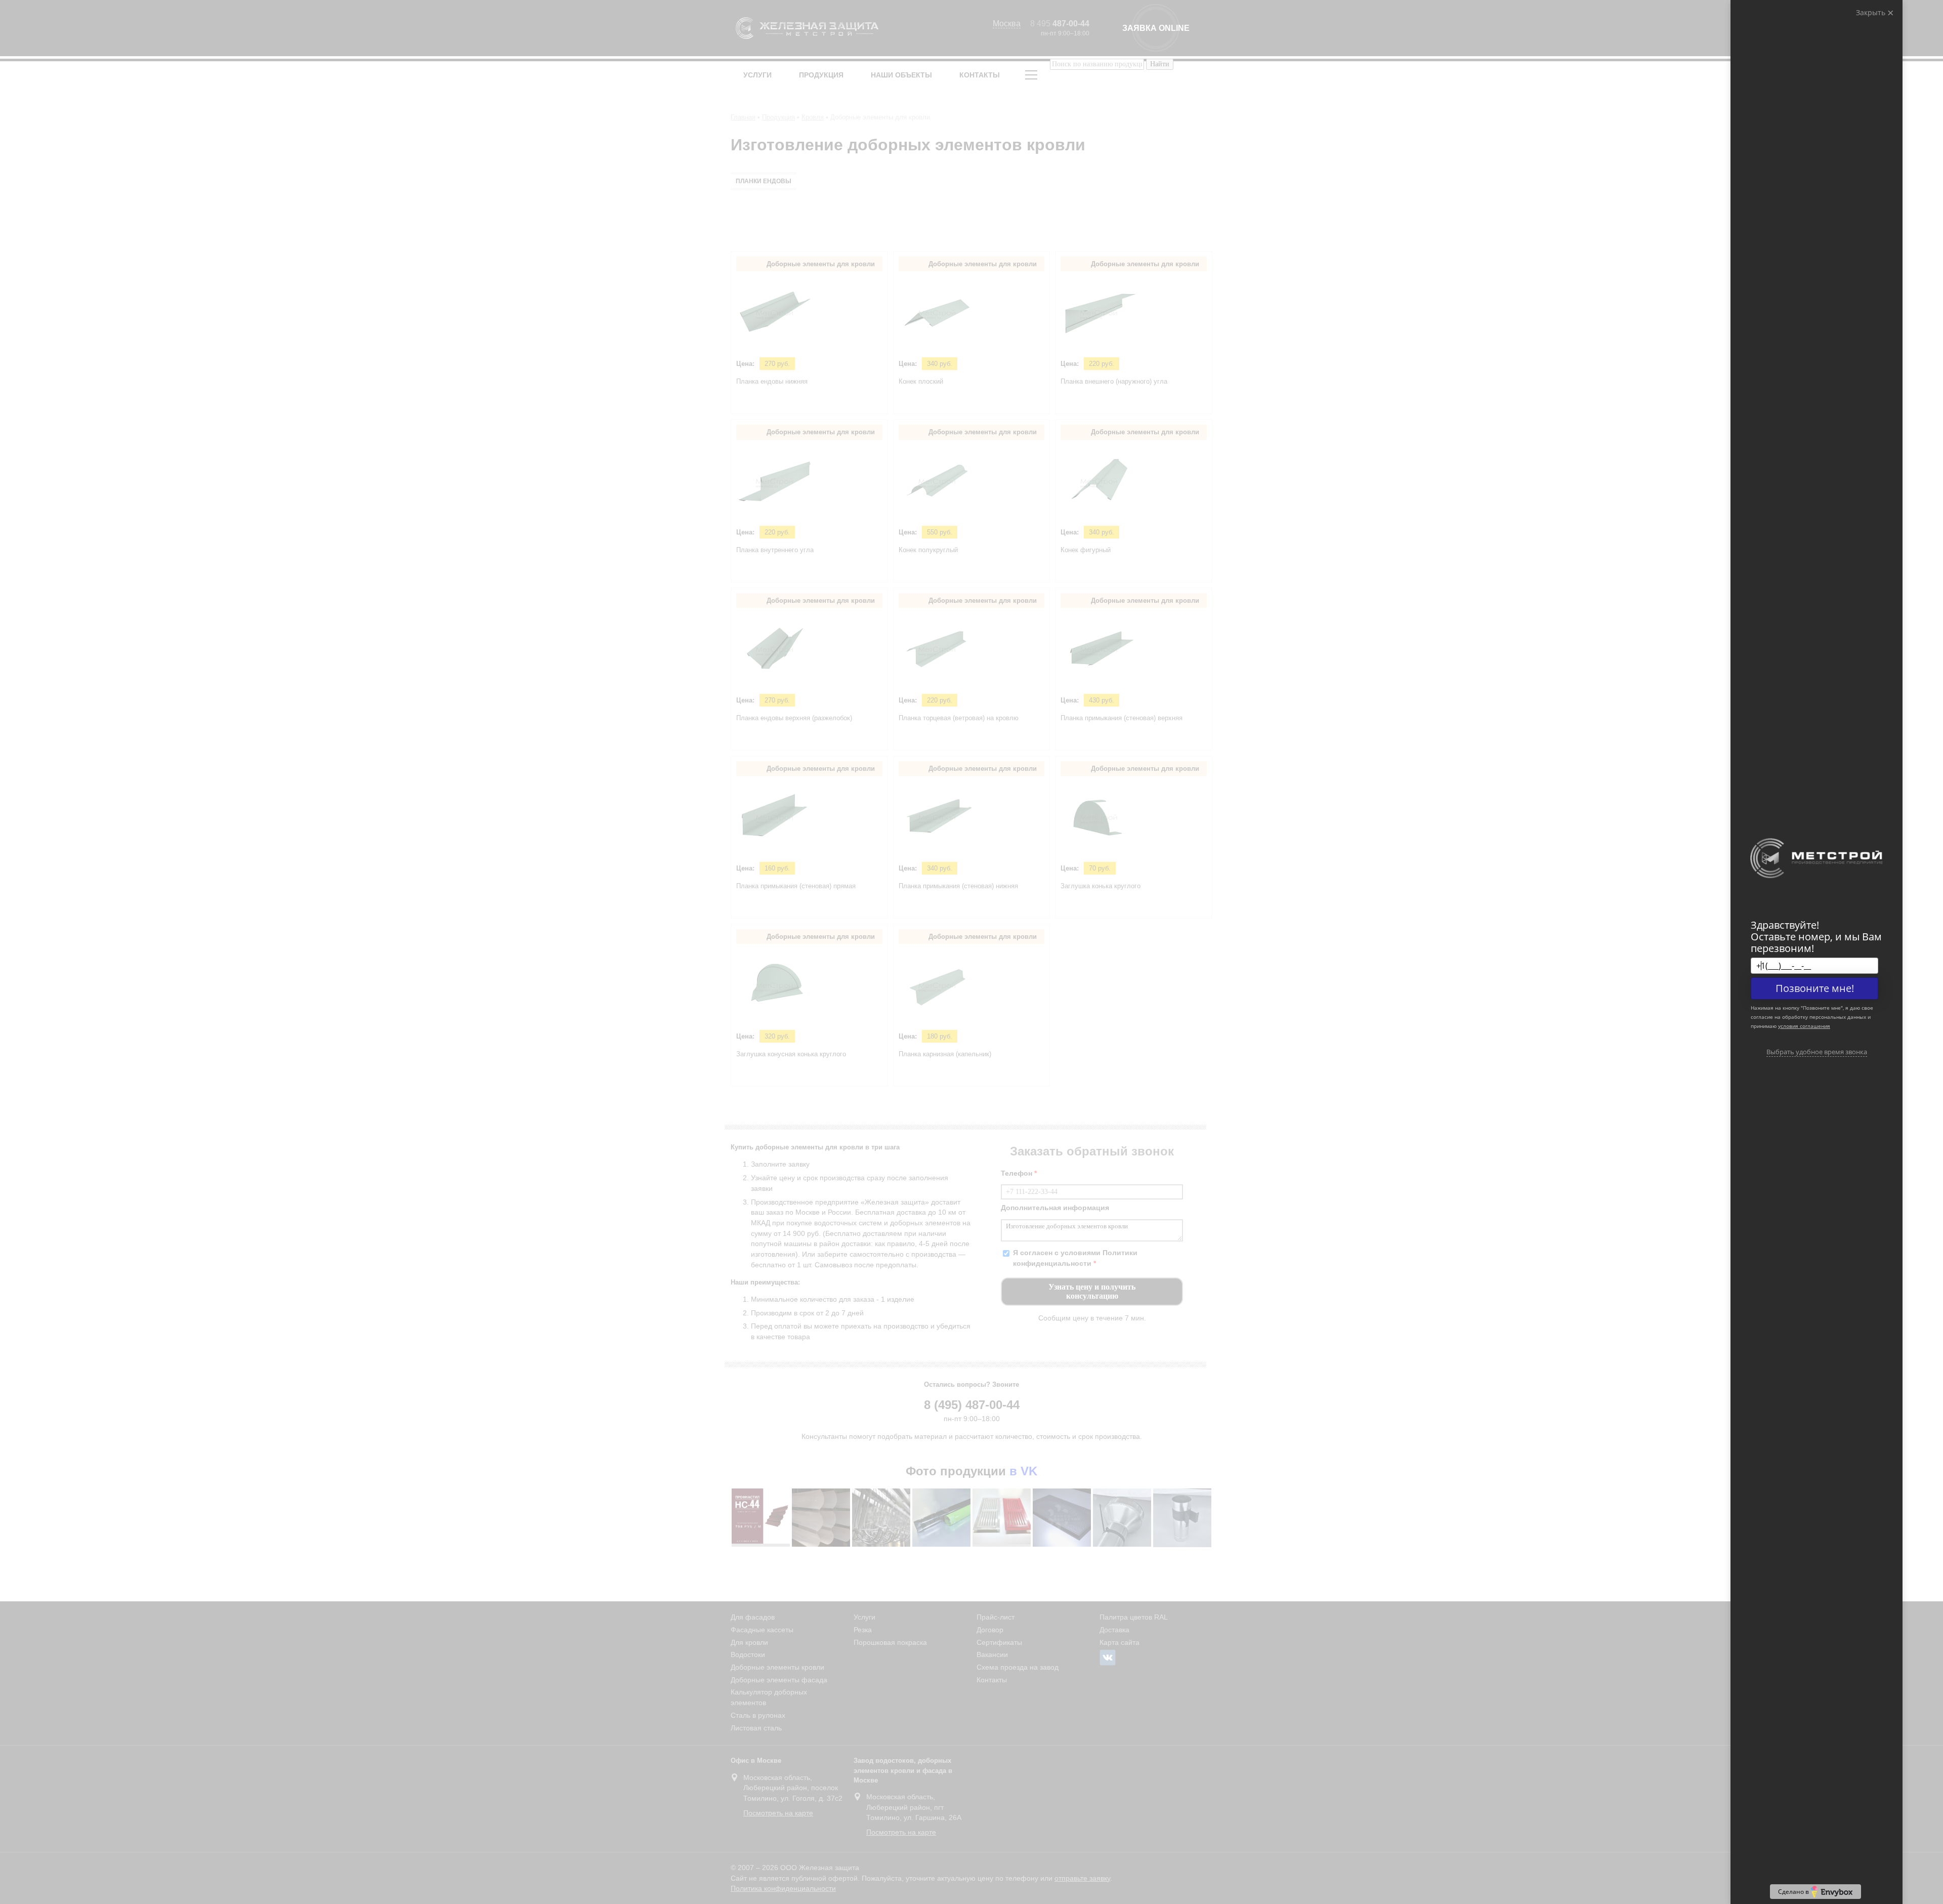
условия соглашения (1804, 1026)
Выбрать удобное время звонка (1817, 1052)
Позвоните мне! (1815, 988)
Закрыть (1872, 12)
